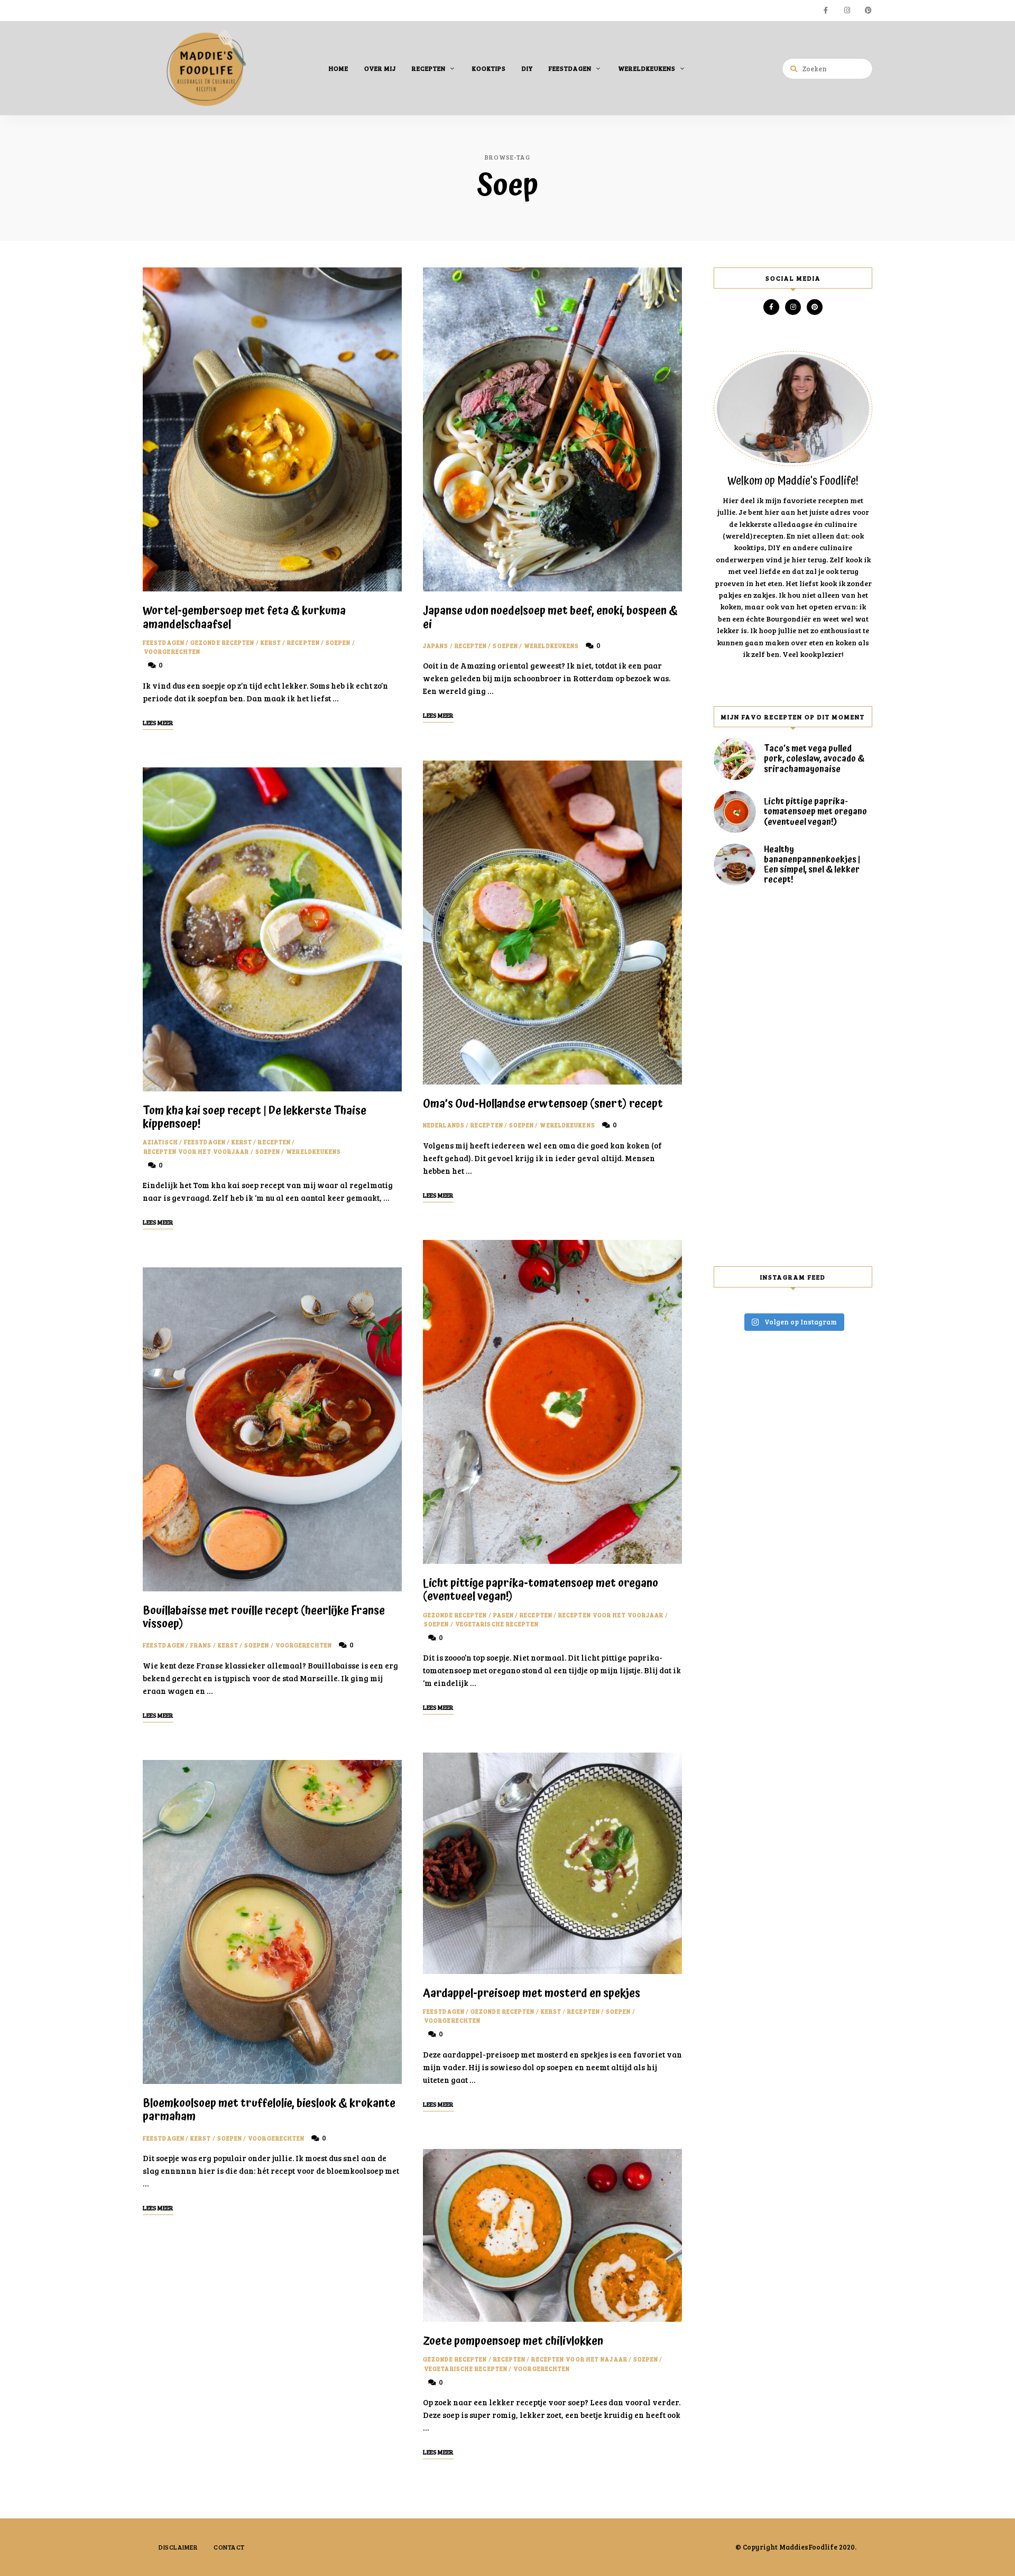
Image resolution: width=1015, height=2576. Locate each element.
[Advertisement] (793, 1076)
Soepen (338, 642)
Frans (201, 1645)
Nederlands (444, 1125)
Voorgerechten (172, 651)
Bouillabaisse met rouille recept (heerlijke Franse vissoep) (264, 1618)
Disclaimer (178, 2547)
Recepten (429, 68)
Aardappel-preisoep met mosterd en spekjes (532, 1994)
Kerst (271, 642)
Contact (229, 2547)
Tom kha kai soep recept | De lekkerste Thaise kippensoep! (255, 1118)
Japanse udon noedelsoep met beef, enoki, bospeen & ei (550, 618)
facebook (826, 11)
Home (339, 68)
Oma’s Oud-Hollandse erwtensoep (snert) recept (543, 1104)
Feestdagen (570, 68)
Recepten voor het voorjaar (197, 1151)
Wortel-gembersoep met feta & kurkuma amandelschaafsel (244, 618)
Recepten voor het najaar (579, 2359)
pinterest (868, 11)
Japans (436, 646)
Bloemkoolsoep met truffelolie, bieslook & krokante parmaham (269, 2110)
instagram (847, 11)
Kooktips (489, 68)
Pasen (504, 1615)
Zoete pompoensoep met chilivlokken (513, 2341)
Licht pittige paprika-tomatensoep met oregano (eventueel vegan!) (541, 1590)
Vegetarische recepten (497, 1624)
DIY (527, 68)
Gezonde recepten (223, 642)
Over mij (380, 68)
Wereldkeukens (647, 68)
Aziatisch (160, 1142)
